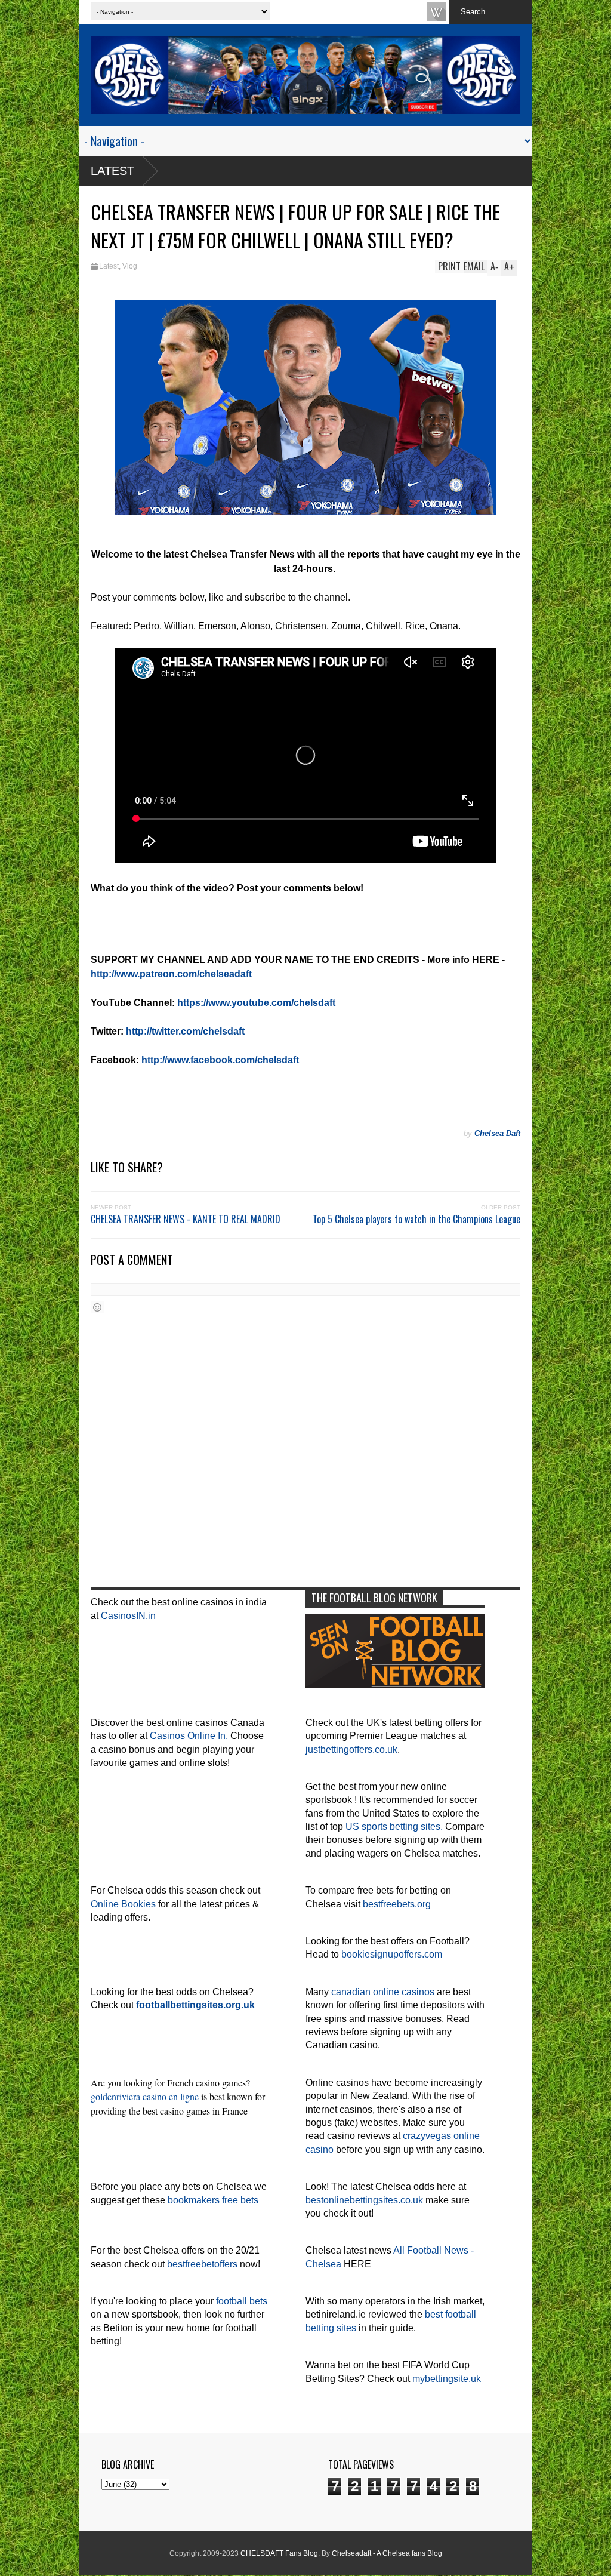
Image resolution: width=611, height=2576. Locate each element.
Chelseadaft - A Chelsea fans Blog (387, 2553)
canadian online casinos (383, 1992)
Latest (112, 171)
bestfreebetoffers (202, 2264)
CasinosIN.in (128, 1616)
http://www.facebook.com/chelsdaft (220, 1060)
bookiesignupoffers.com (392, 1954)
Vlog (130, 266)
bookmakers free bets (213, 2200)
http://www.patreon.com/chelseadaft (171, 974)
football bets (242, 2301)
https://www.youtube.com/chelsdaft (256, 1003)
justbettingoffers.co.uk (351, 1749)
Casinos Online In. (189, 1736)
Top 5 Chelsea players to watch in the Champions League (416, 1219)
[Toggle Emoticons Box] (97, 1307)
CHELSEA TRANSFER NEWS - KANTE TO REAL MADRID (186, 1219)
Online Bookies (123, 1904)
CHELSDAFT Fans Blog (279, 2553)
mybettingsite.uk (447, 2379)
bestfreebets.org (397, 1904)
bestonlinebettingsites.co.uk (364, 2200)
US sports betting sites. (394, 1826)
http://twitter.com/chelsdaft (185, 1031)
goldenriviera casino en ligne (145, 2096)
